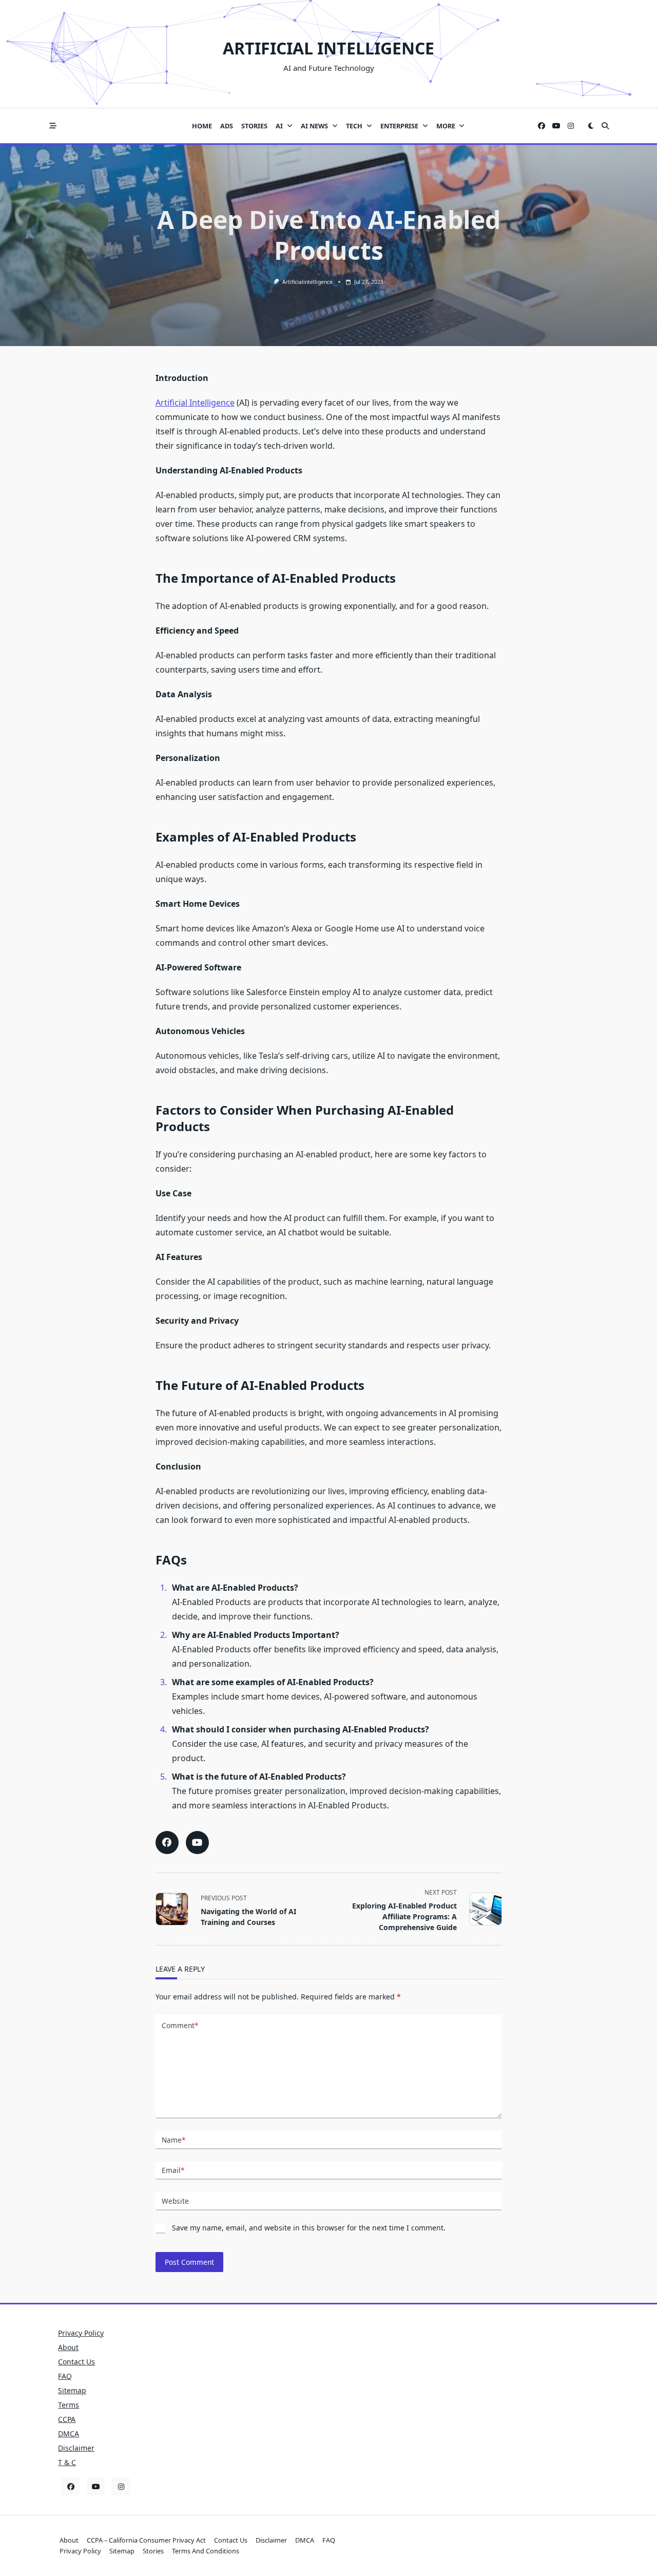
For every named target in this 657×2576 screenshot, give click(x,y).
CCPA (67, 2419)
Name (173, 2140)
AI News (314, 126)
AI (279, 126)
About (68, 2347)
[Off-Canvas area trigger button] (53, 126)
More (446, 126)
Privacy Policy (81, 2333)
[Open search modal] (605, 126)
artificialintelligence (307, 282)
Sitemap (72, 2390)
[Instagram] (571, 126)
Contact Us (76, 2362)
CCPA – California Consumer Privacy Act (146, 2540)
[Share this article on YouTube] (197, 1843)
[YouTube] (556, 126)
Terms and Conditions (206, 2551)
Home (202, 126)
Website (175, 2201)
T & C (67, 2462)
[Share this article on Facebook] (167, 1843)
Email (173, 2170)
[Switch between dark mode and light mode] (591, 126)
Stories (254, 126)
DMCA (69, 2434)
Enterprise (399, 126)
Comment (180, 2025)
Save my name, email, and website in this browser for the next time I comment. (309, 2228)
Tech (354, 126)
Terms (69, 2405)
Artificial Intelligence (328, 48)
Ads (227, 126)
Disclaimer (76, 2448)
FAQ (65, 2376)
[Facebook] (542, 126)
